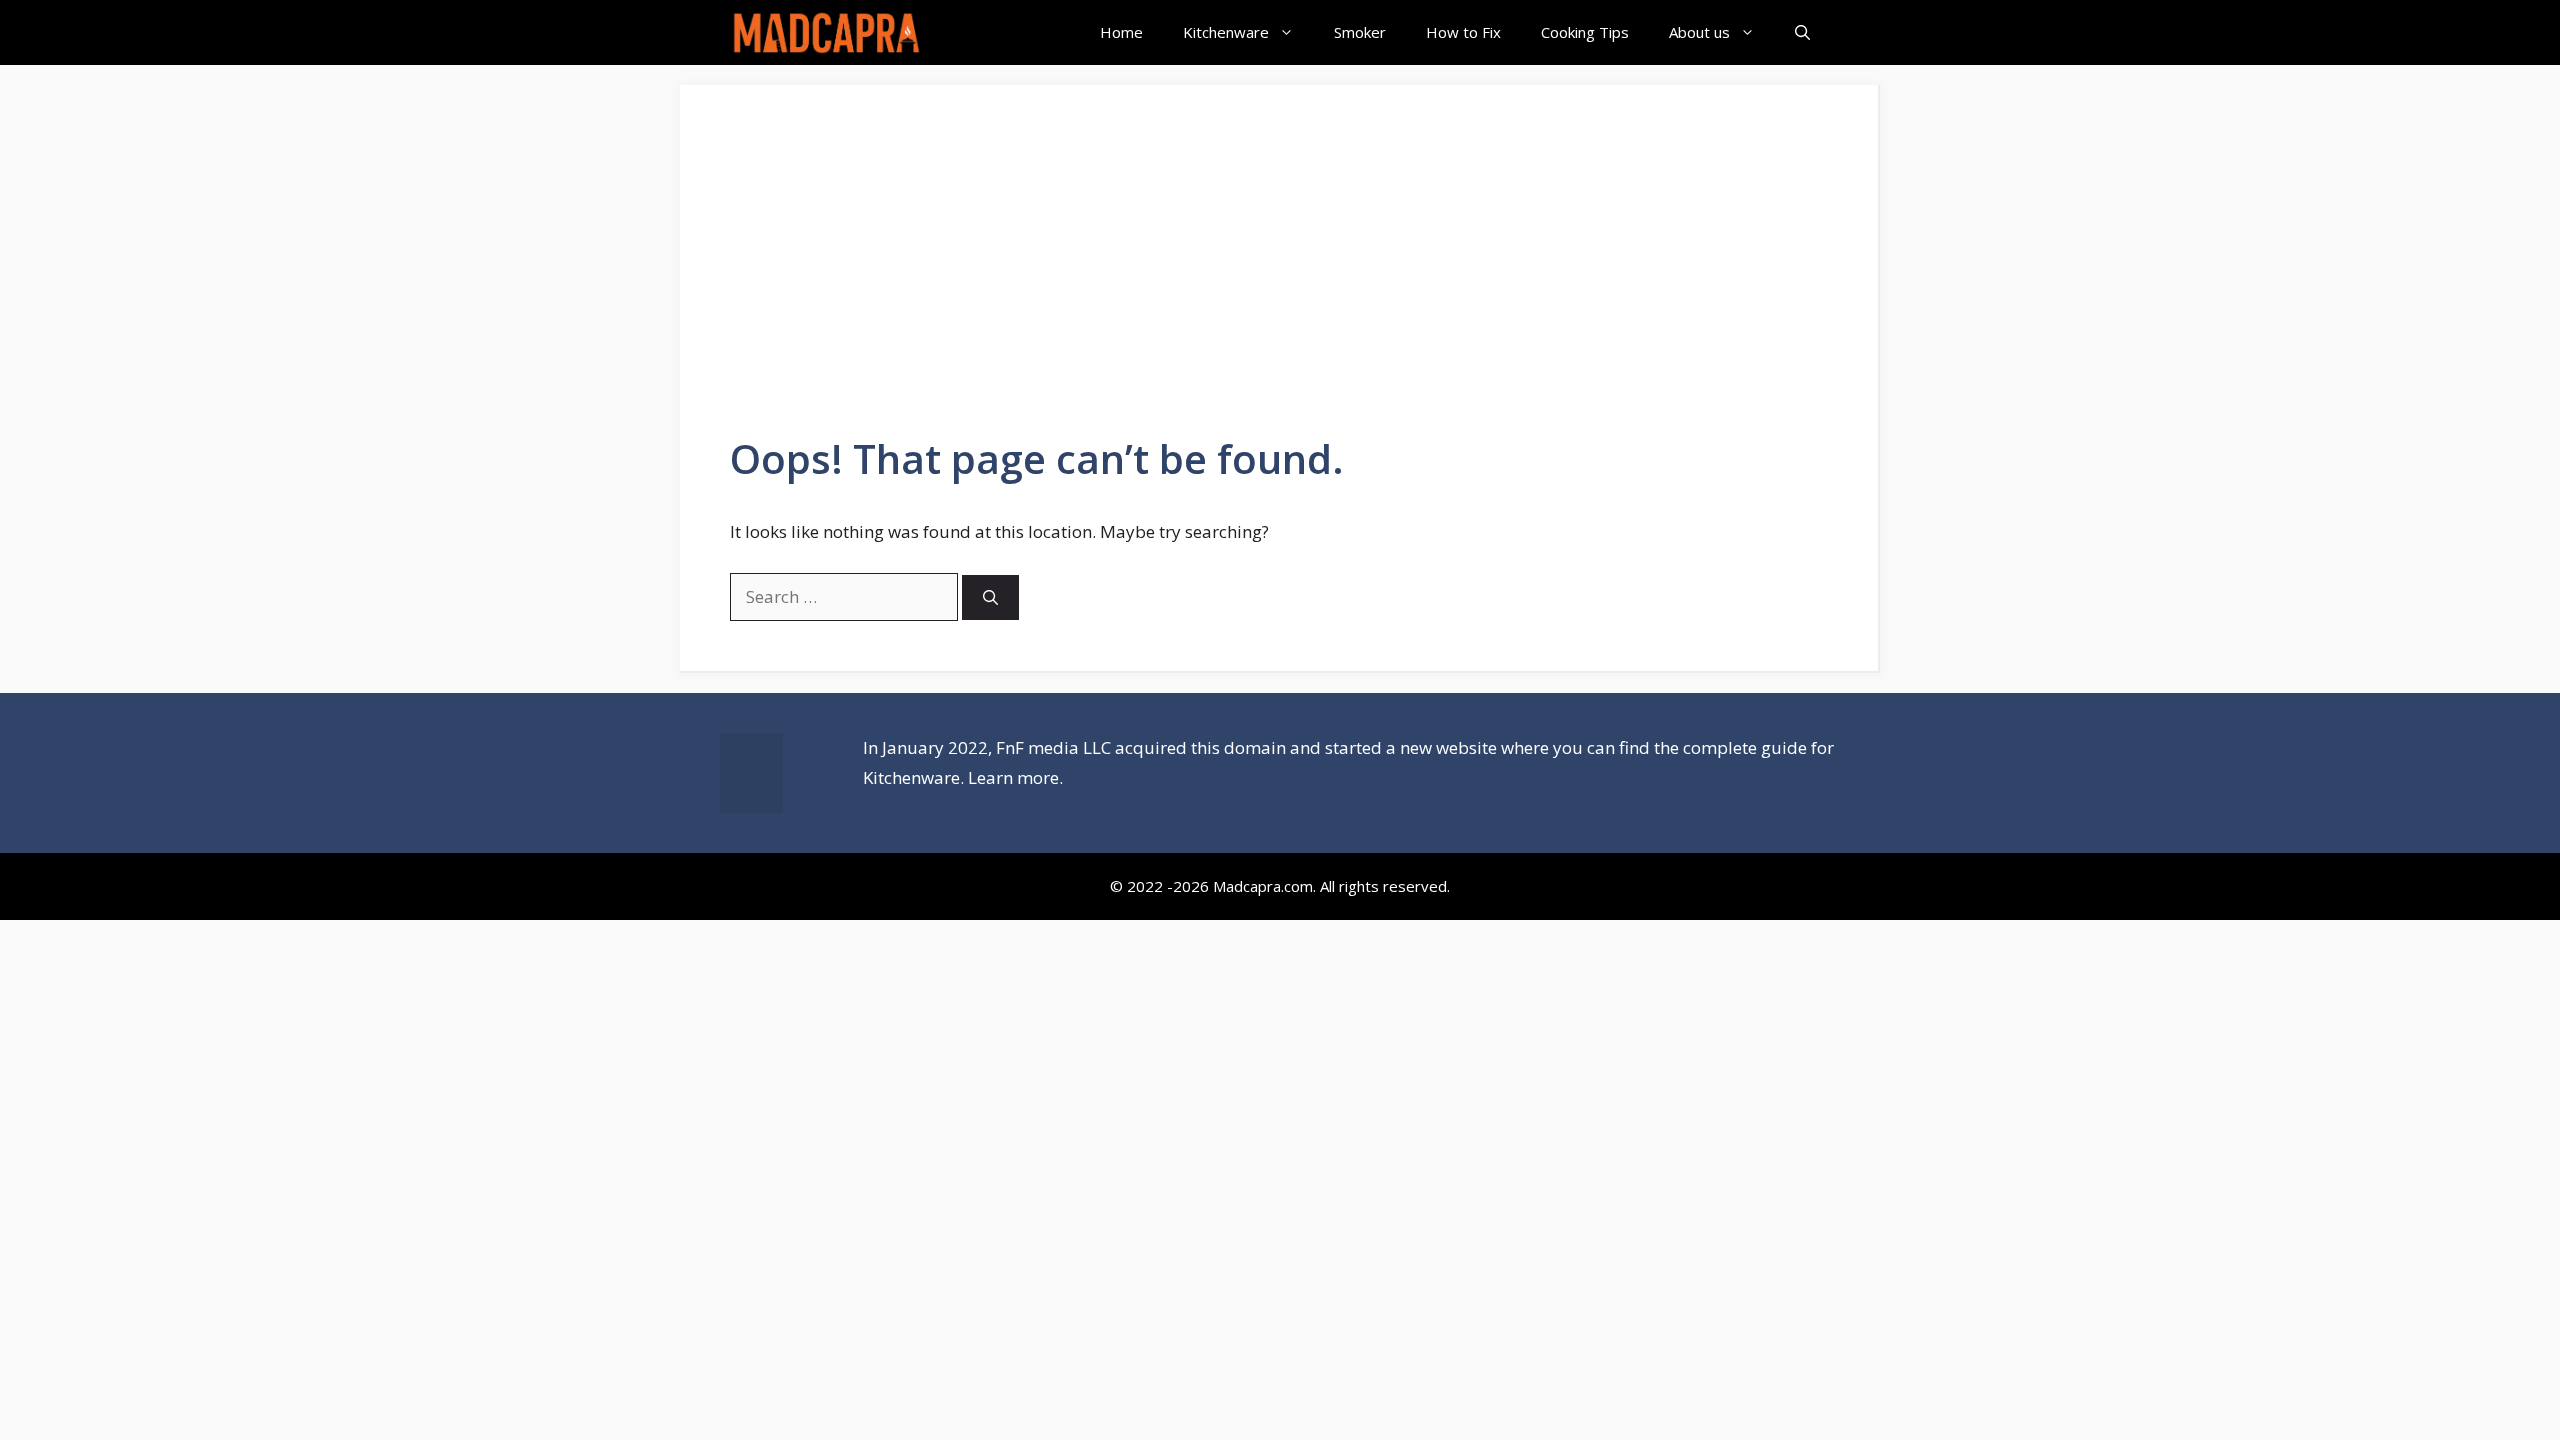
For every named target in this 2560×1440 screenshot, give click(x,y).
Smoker (1360, 32)
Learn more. (1015, 777)
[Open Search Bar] (1802, 32)
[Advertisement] (1279, 285)
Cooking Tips (1585, 32)
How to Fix (1463, 32)
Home (1121, 32)
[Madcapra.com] (826, 32)
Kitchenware (1226, 32)
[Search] (990, 597)
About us (1699, 32)
